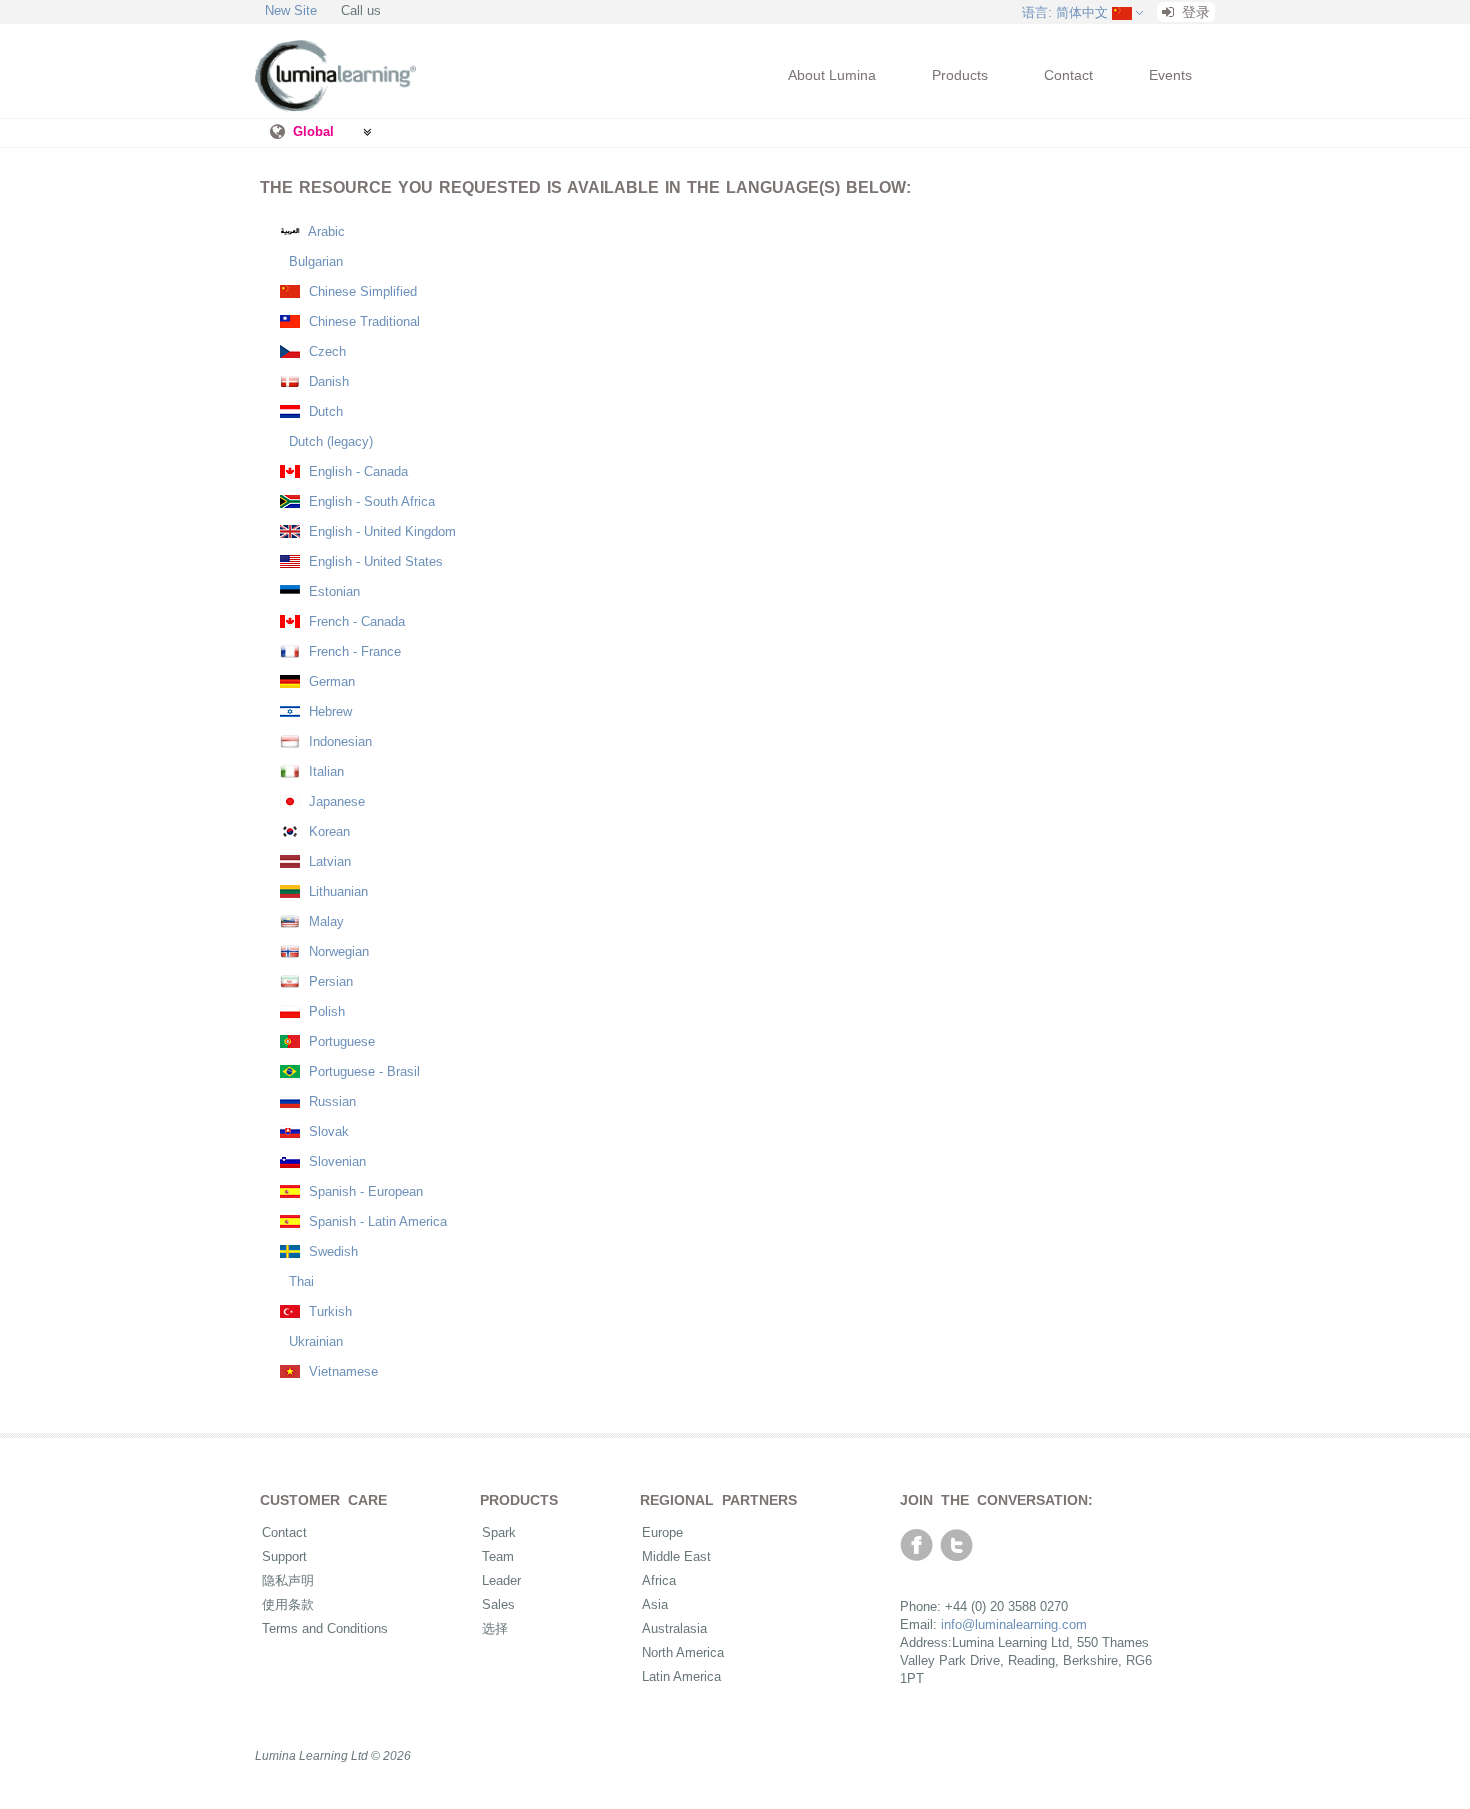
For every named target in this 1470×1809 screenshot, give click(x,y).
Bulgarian (314, 261)
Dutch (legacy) (329, 441)
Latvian (328, 861)
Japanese (335, 801)
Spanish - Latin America (376, 1221)
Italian (324, 771)
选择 (495, 1628)
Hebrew (328, 711)
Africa (659, 1580)
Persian (329, 981)
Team (498, 1556)
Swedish (331, 1251)
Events (1170, 75)
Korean (327, 831)
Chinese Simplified (361, 291)
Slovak (327, 1131)
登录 (1194, 12)
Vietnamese (341, 1371)
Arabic (325, 231)
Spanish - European (364, 1191)
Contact (1068, 75)
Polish (325, 1011)
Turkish (328, 1311)
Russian (330, 1101)
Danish (327, 381)
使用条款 (288, 1604)
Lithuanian (336, 891)
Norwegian (337, 951)
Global (313, 131)
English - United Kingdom (380, 531)
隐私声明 (288, 1580)
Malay (324, 921)
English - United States (374, 561)
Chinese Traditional (362, 321)
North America (683, 1652)
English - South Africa (370, 501)
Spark (499, 1532)
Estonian (332, 591)
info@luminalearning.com (1014, 1624)
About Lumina (832, 75)
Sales (498, 1604)
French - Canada (355, 621)
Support (284, 1556)
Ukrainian (314, 1341)
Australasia (674, 1628)
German (330, 681)
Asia (655, 1604)
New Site (291, 10)
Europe (662, 1532)
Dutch (324, 411)
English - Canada (356, 471)
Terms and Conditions (325, 1628)
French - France (353, 651)
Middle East (676, 1556)
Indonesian (338, 741)
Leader (501, 1580)
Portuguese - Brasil (362, 1071)
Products (960, 75)
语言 (1065, 12)
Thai (299, 1281)
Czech (325, 351)
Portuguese (340, 1041)
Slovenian (335, 1161)
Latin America (681, 1676)
